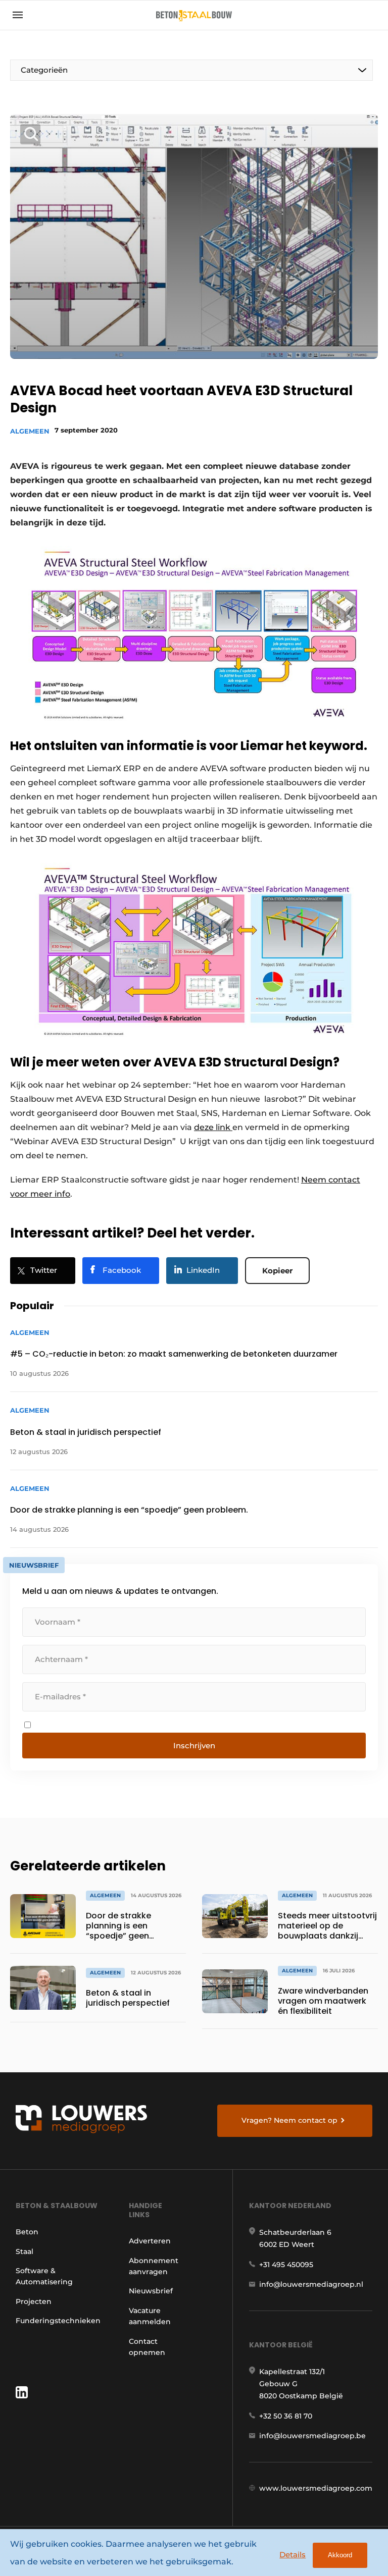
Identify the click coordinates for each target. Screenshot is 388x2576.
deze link (213, 1127)
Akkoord (340, 2555)
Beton (27, 2232)
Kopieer (277, 1271)
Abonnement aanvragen (154, 2266)
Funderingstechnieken (58, 2321)
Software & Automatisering (44, 2276)
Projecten (34, 2301)
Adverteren (150, 2241)
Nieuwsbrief (151, 2291)
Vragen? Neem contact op (289, 2120)
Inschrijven (194, 1746)
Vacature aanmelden (150, 2316)
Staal (25, 2251)
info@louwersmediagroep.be (312, 2436)
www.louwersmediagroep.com (316, 2488)
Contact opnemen (147, 2347)
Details (293, 2555)
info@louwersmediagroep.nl (311, 2284)
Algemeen (30, 431)
